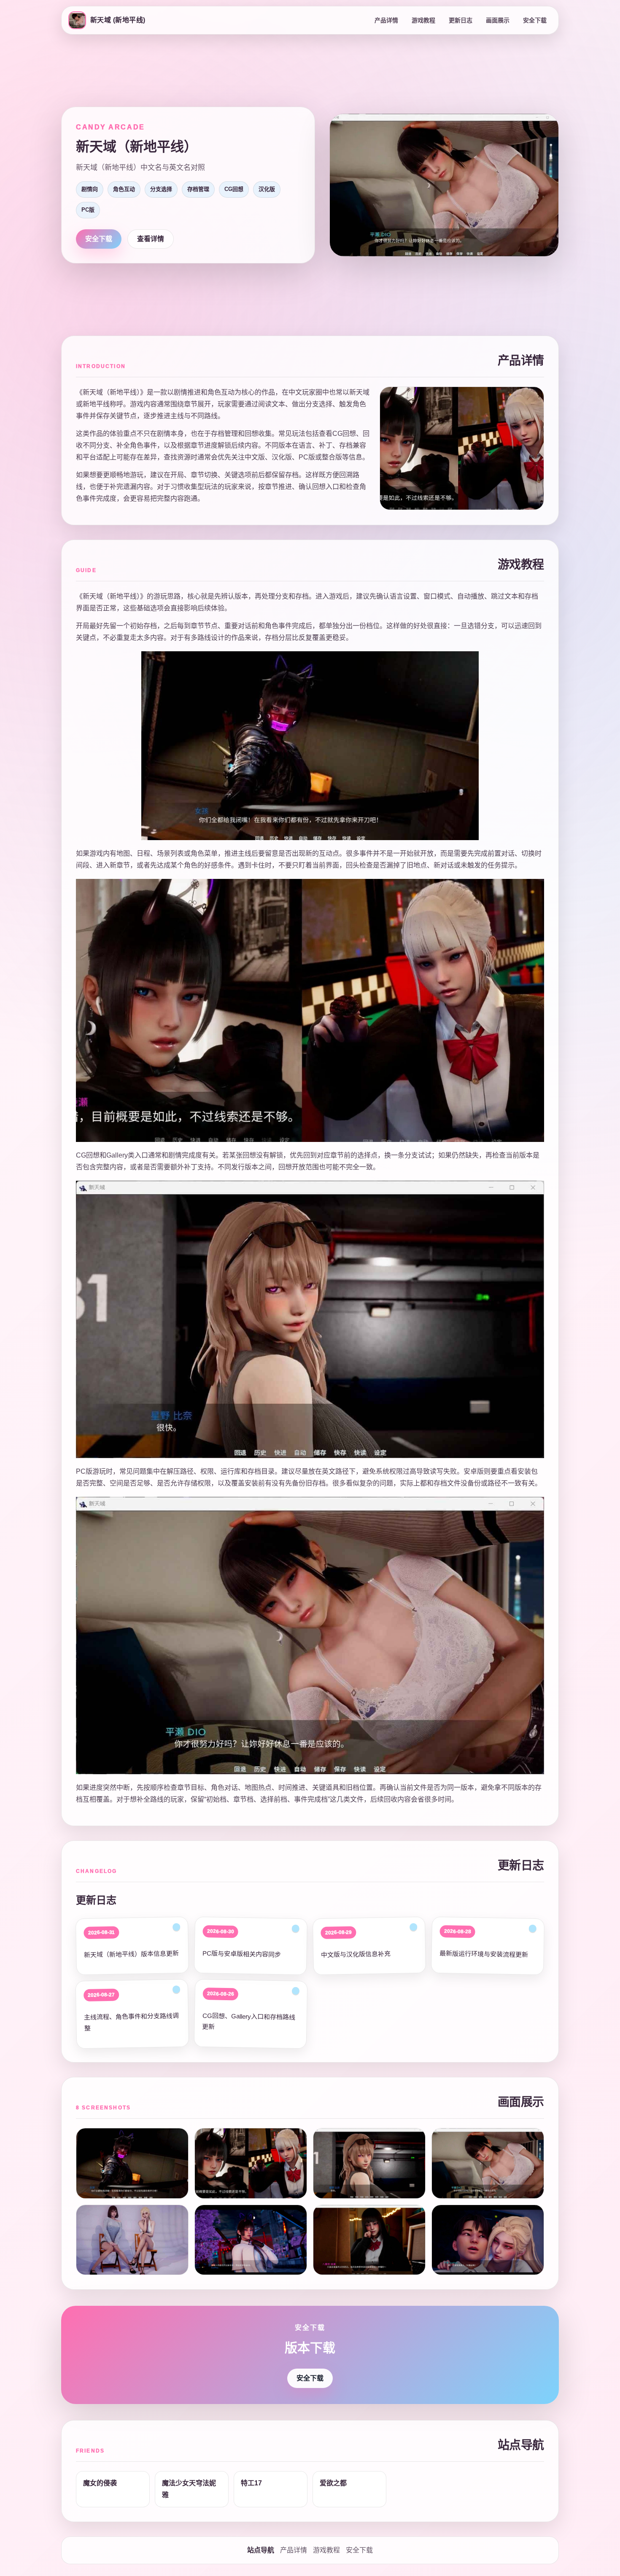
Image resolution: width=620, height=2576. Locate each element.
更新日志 (461, 20)
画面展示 (498, 20)
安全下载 (535, 20)
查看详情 (151, 239)
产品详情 (386, 20)
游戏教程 (423, 20)
